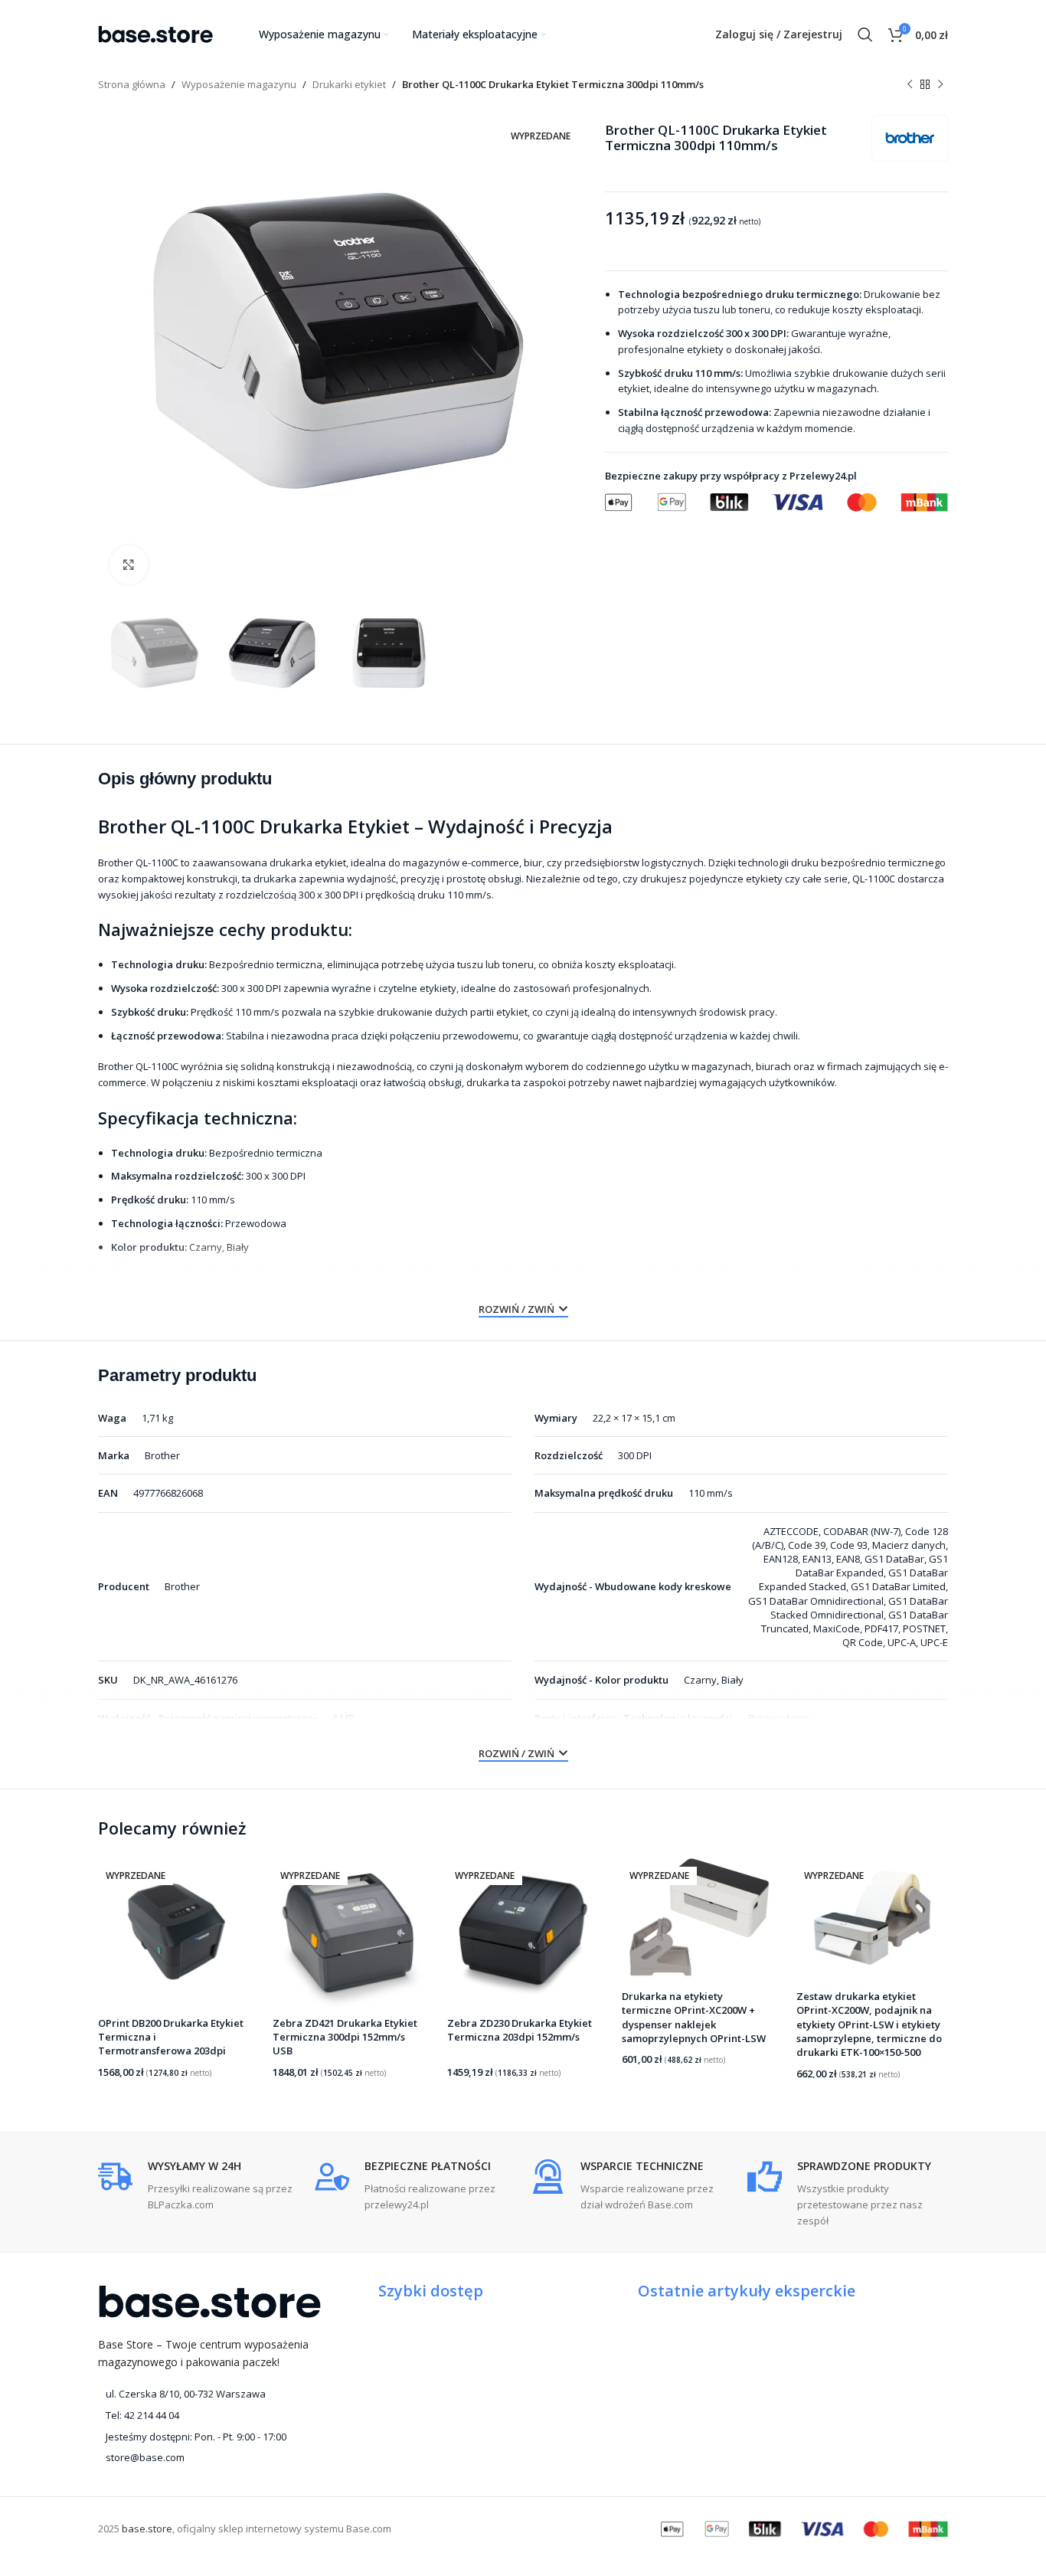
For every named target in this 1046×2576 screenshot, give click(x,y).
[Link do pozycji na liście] (209, 2416)
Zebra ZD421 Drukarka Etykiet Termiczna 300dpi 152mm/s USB (345, 2037)
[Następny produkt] (940, 85)
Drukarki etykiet (349, 84)
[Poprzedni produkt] (910, 85)
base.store (147, 2529)
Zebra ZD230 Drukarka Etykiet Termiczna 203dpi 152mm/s (520, 2030)
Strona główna (132, 84)
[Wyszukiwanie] (865, 34)
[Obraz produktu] (174, 1931)
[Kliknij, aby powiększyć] (129, 565)
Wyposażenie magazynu (239, 84)
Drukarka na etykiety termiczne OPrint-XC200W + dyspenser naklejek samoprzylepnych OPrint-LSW (694, 2017)
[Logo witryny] (155, 33)
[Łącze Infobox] (199, 2186)
